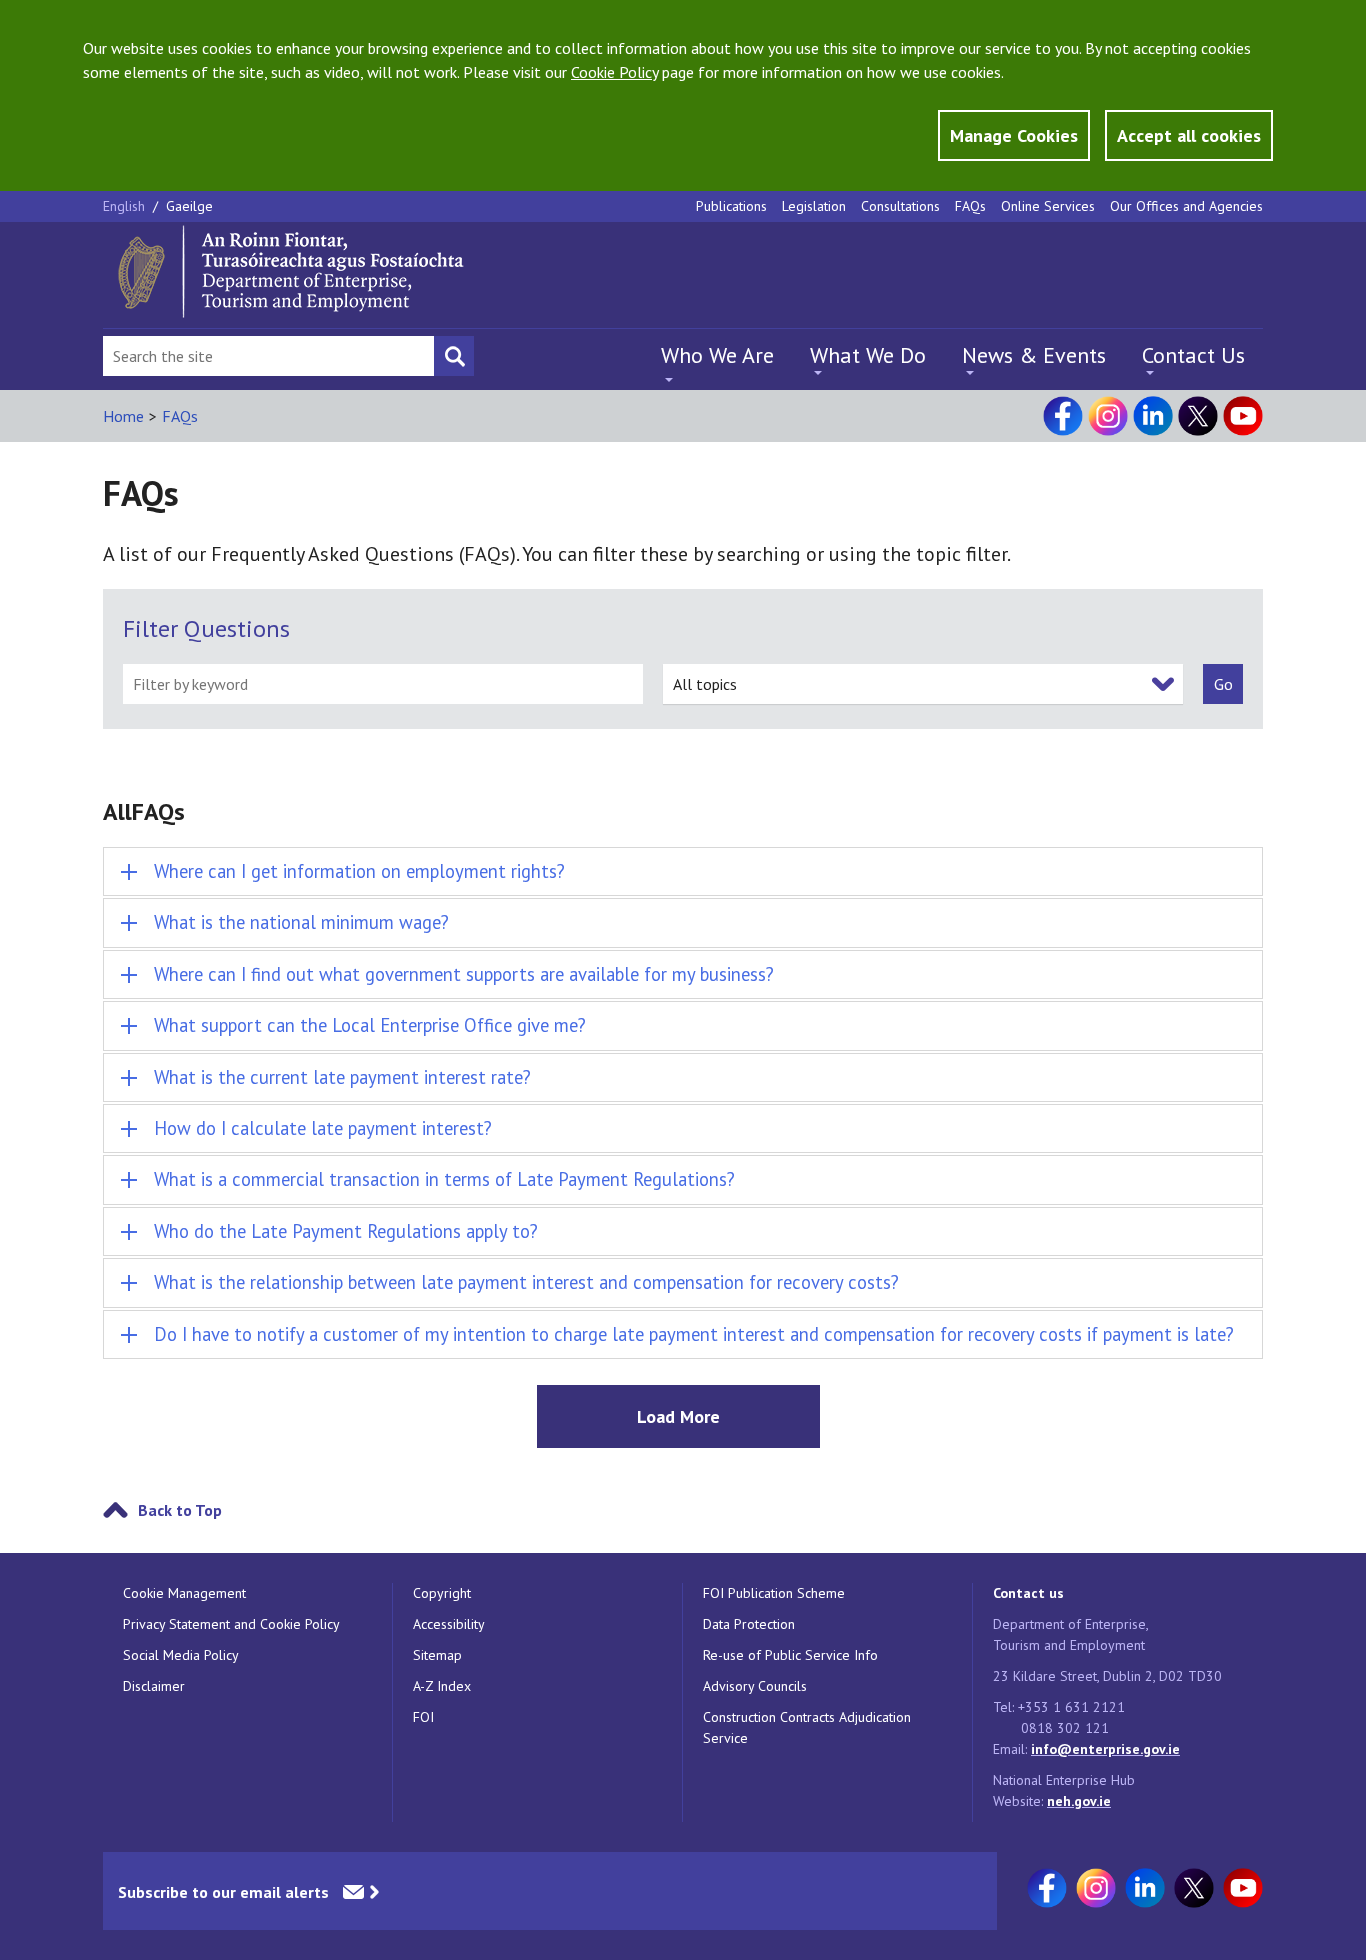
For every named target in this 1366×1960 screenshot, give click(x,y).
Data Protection (749, 1624)
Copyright (442, 1593)
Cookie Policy (614, 72)
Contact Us (1193, 355)
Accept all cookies (1189, 135)
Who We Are (717, 355)
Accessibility (449, 1624)
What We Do (868, 355)
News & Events (1034, 355)
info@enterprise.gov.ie (1105, 1749)
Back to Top (180, 1510)
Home (123, 416)
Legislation (814, 206)
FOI (423, 1717)
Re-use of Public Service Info (790, 1655)
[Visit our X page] (1198, 416)
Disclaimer (154, 1686)
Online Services (1048, 206)
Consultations (900, 206)
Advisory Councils (755, 1686)
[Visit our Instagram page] (1108, 416)
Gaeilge (189, 206)
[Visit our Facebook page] (1063, 416)
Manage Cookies (1014, 135)
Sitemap (437, 1655)
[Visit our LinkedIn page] (1153, 416)
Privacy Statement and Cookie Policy (231, 1624)
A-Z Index (442, 1686)
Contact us (1028, 1593)
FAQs (970, 206)
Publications (731, 206)
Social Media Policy (181, 1655)
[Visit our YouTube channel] (1243, 416)
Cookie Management (184, 1593)
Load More (678, 1416)
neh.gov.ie (1079, 1801)
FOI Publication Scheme (774, 1593)
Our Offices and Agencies (1186, 206)
